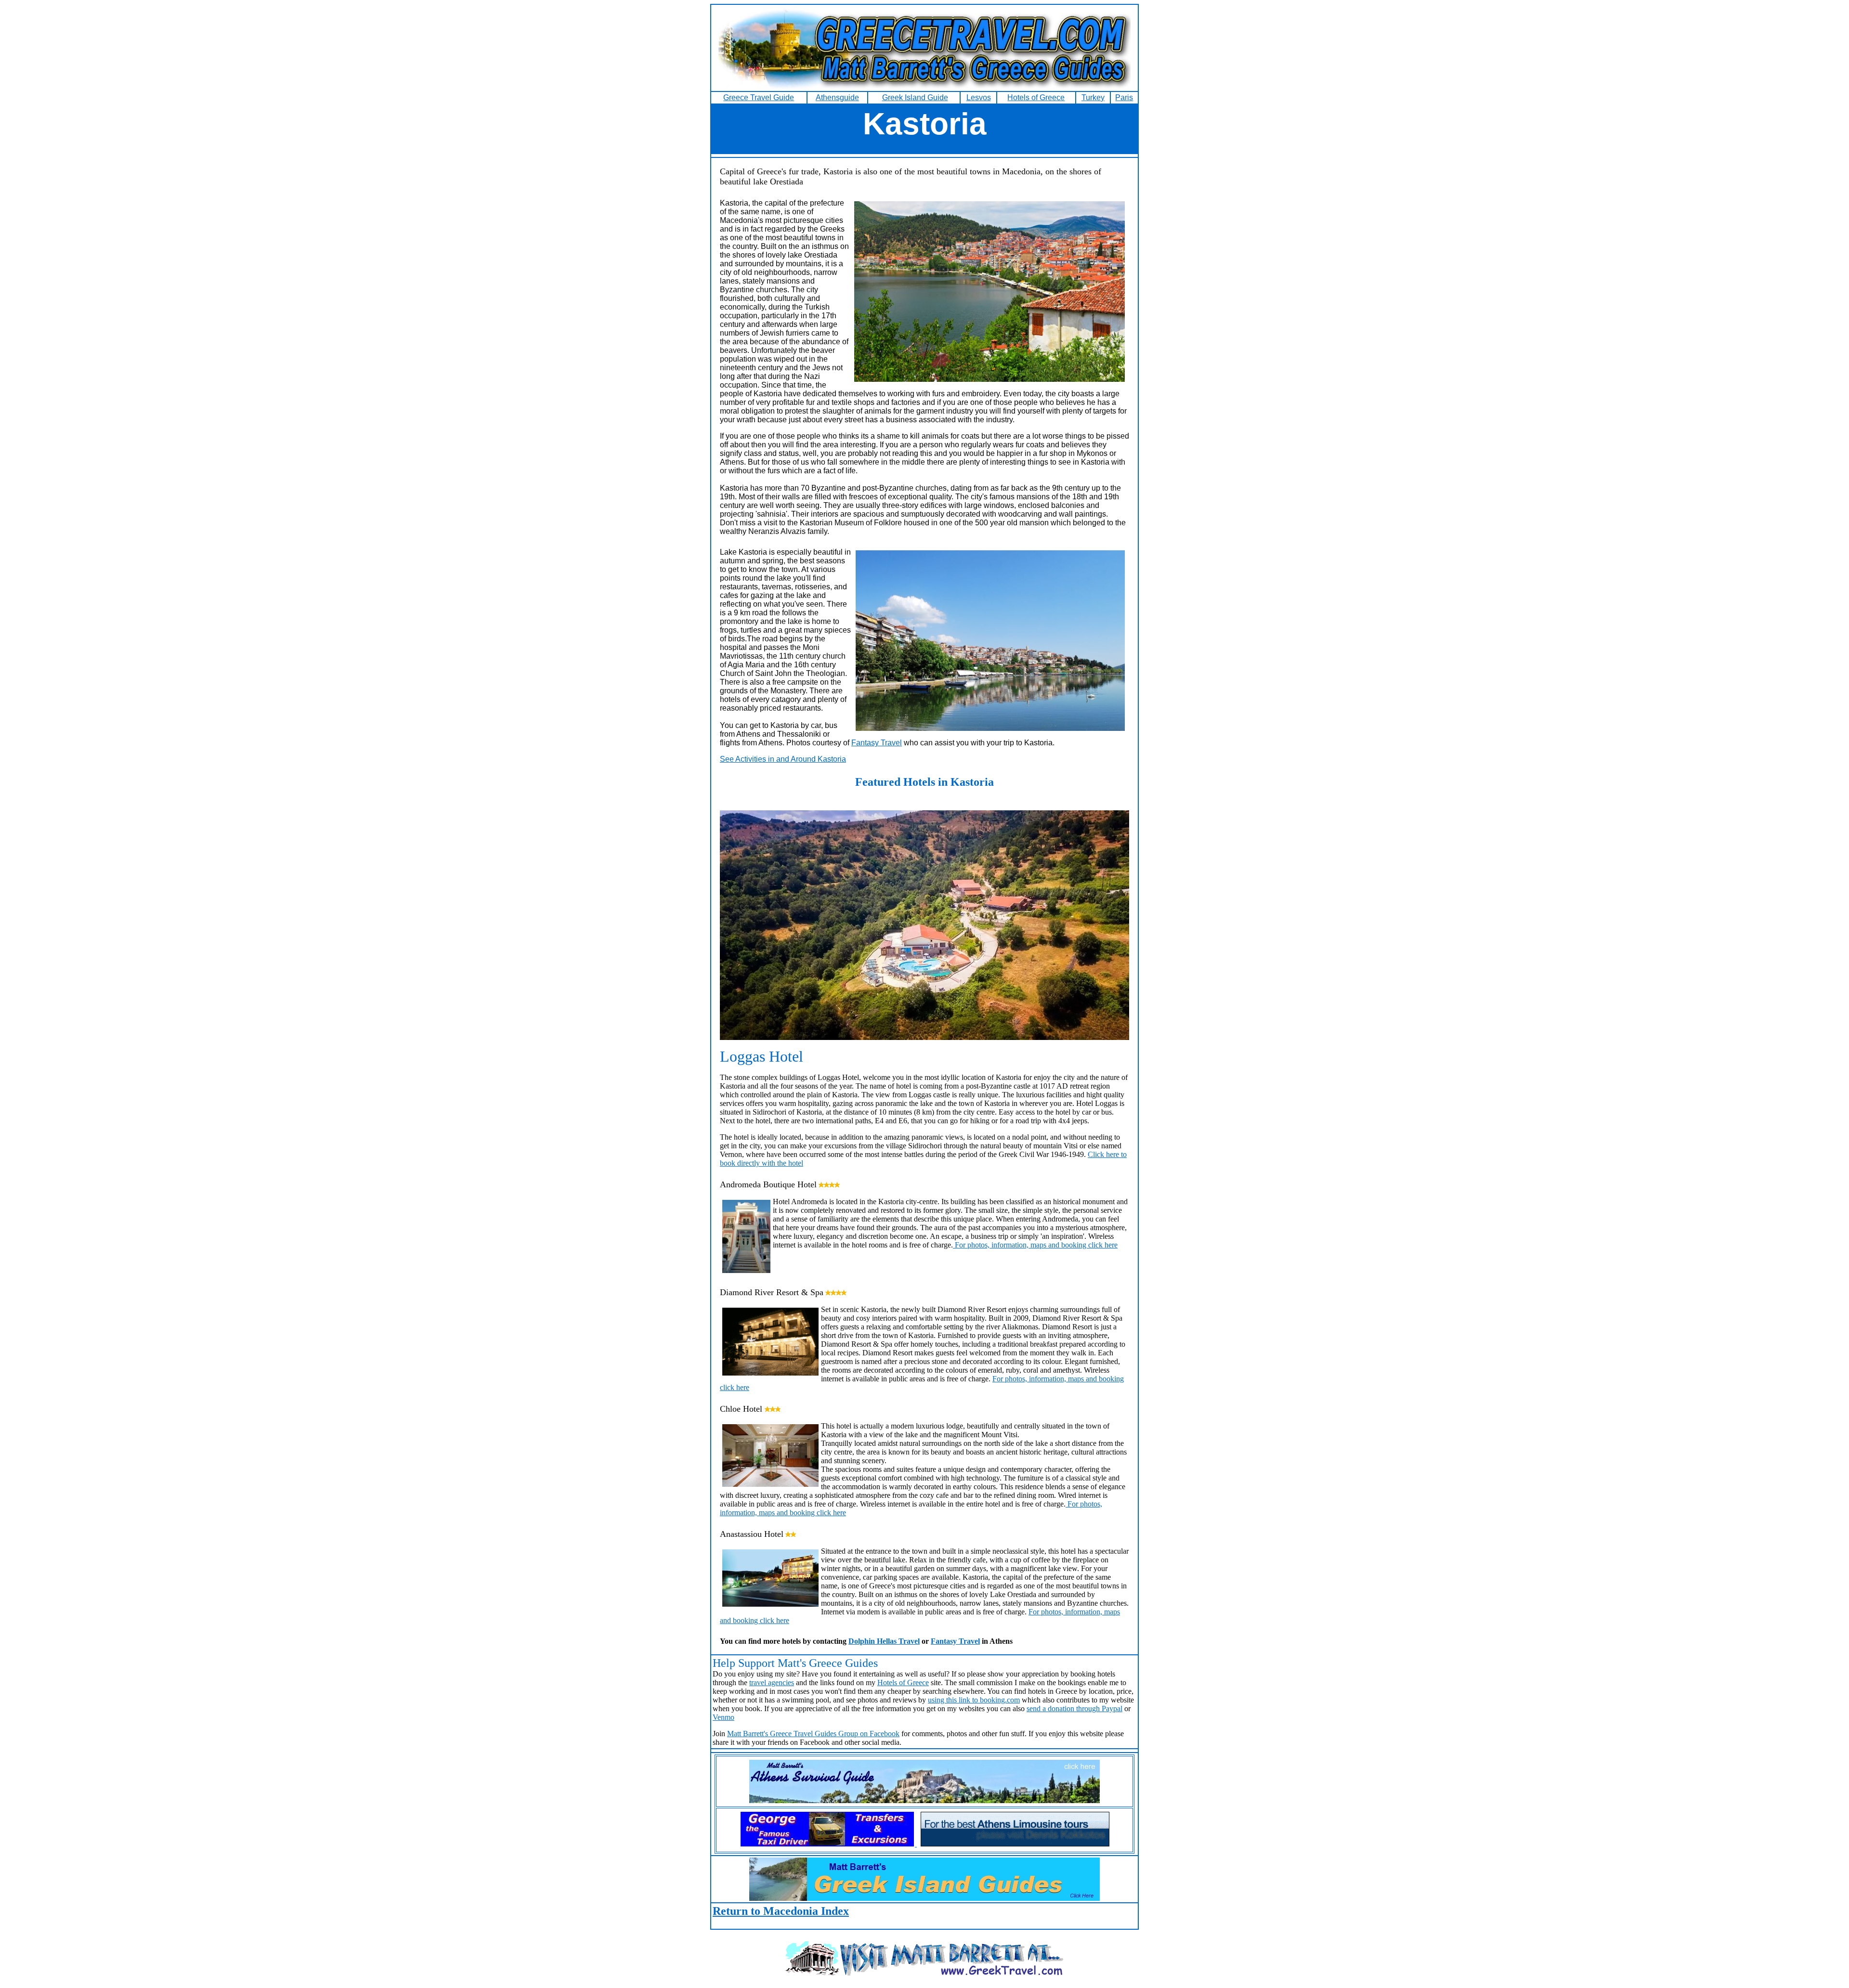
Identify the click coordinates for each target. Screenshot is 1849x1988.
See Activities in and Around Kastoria (783, 759)
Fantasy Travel (877, 743)
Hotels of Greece (903, 1683)
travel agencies (772, 1683)
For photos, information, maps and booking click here (1035, 1245)
